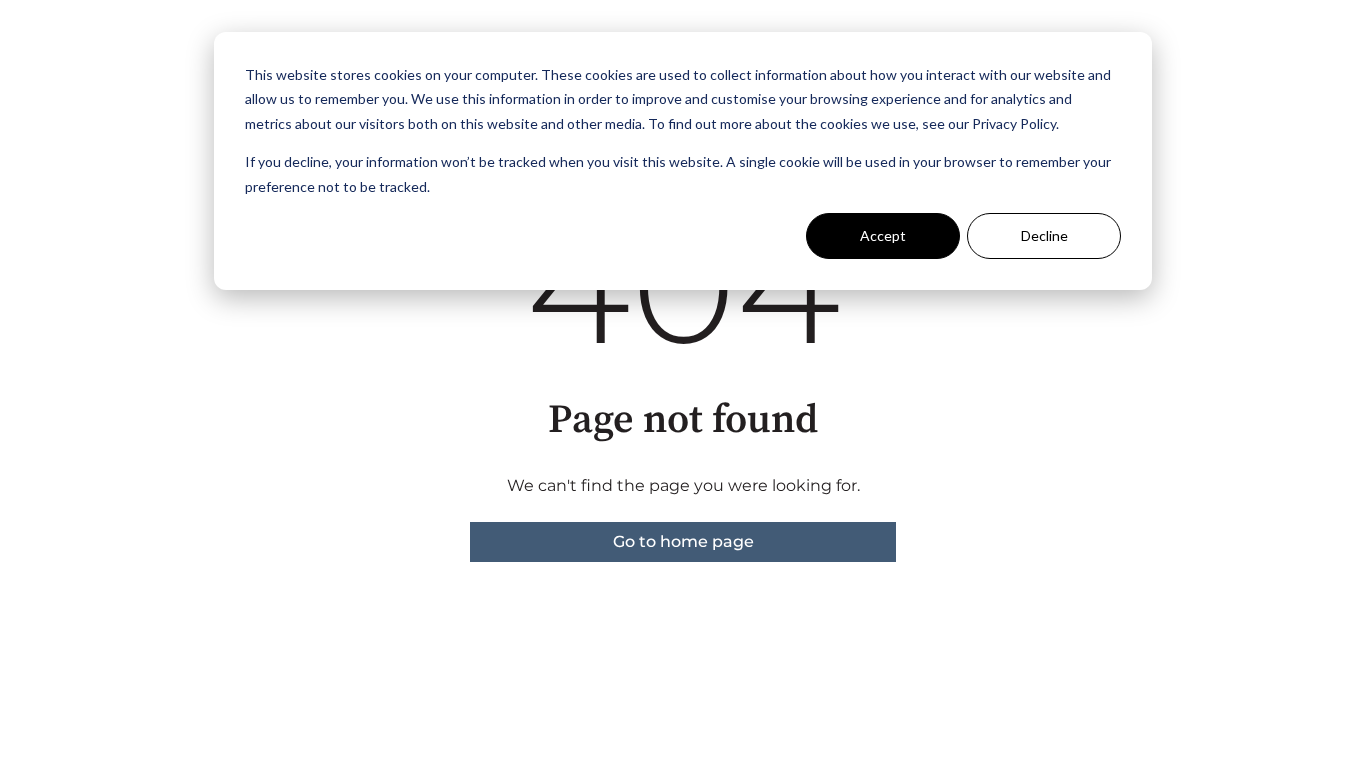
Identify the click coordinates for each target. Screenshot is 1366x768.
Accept (883, 235)
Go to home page (683, 541)
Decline (1044, 235)
